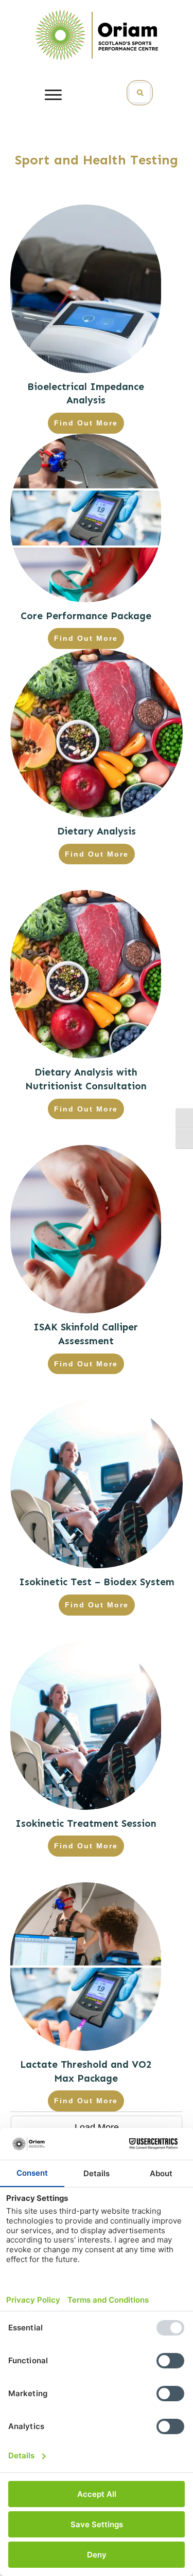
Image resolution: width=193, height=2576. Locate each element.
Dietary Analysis (97, 831)
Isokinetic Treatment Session (86, 1823)
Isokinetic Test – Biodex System (97, 1582)
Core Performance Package (86, 616)
